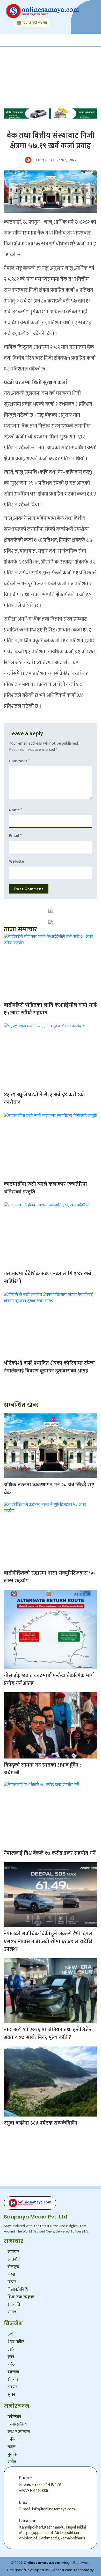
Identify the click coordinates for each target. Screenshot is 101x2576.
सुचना (12, 2395)
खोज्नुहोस (19, 63)
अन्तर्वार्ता (14, 2259)
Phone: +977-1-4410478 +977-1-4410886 (40, 2488)
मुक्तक (12, 2454)
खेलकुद (13, 2267)
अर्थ (10, 2334)
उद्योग (12, 2349)
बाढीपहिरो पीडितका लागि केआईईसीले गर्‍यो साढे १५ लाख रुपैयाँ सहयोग (50, 1009)
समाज (12, 2312)
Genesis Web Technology (72, 2570)
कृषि (11, 2357)
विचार (12, 2282)
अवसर (12, 2387)
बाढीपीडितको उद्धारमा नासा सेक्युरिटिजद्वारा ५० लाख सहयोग (49, 1577)
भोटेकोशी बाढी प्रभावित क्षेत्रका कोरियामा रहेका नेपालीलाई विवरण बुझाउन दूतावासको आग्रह (49, 1367)
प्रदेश (11, 2274)
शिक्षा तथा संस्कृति (21, 2297)
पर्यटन (12, 2364)
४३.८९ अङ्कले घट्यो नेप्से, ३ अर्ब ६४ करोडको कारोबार (44, 1098)
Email (15, 836)
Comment (19, 761)
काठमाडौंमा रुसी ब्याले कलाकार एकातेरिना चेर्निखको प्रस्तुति (45, 1188)
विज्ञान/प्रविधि (18, 2289)
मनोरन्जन (14, 2417)
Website (17, 861)
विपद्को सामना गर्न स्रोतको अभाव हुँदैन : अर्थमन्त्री (42, 1769)
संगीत (12, 2462)
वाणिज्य (13, 2372)
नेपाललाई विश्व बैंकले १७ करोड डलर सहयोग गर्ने (50, 1853)
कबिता (13, 2439)
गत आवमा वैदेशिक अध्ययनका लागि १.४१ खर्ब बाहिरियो (47, 1277)
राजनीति (14, 2304)
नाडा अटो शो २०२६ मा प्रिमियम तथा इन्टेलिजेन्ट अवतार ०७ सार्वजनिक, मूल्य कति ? (48, 2034)
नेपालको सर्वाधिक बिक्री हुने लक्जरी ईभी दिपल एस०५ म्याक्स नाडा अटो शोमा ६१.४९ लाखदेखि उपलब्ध (48, 1941)
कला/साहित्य (17, 2424)
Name (16, 810)
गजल (12, 2447)
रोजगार (13, 2379)
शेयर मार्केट (16, 2342)
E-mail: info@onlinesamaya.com (47, 2509)
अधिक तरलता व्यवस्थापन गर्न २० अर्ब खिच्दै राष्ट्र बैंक (49, 1489)
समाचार (13, 2252)
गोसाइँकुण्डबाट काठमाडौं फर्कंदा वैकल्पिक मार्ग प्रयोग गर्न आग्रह (49, 1679)
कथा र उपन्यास (19, 2432)
